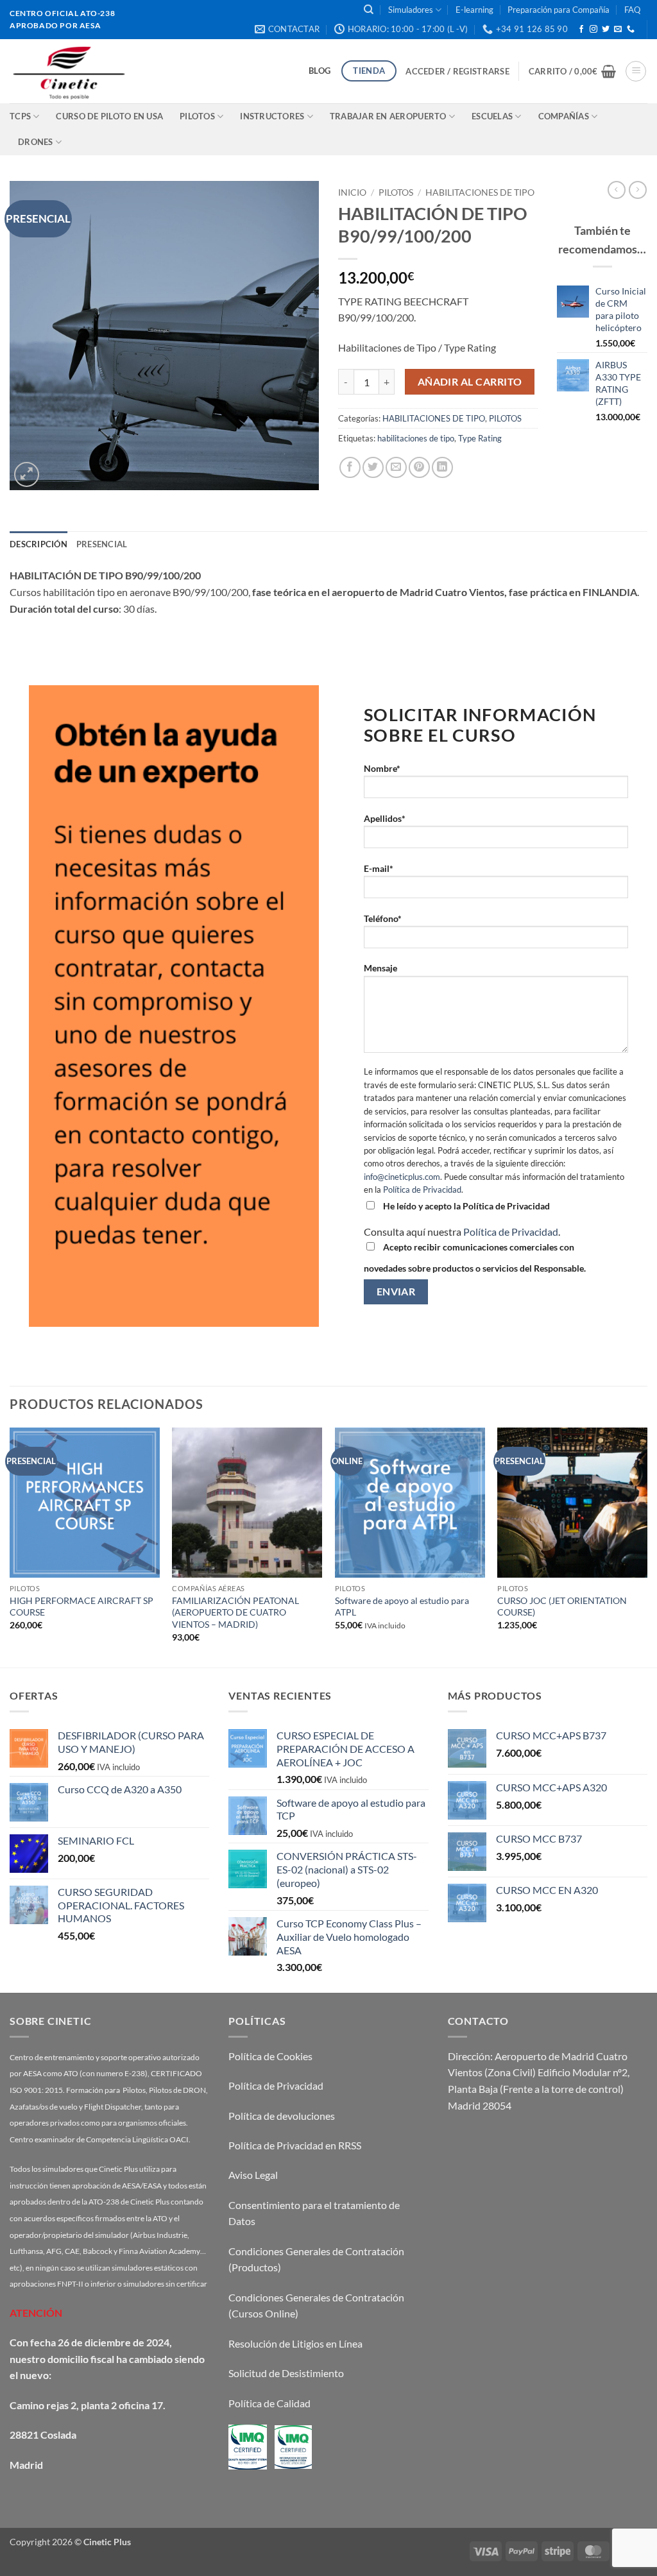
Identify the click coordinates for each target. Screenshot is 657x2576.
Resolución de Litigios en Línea (295, 2343)
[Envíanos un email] (618, 30)
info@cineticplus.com (402, 1177)
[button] (457, 71)
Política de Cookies (270, 2056)
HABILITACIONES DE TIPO (480, 192)
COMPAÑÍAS (564, 116)
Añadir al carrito (470, 382)
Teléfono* (383, 918)
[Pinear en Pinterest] (419, 467)
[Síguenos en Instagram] (593, 30)
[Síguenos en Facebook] (581, 30)
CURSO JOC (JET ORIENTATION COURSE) (562, 1607)
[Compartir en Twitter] (373, 467)
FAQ (632, 10)
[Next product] (617, 190)
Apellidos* (385, 818)
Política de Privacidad (422, 1190)
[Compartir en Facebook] (350, 467)
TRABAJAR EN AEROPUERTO (388, 116)
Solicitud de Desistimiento (286, 2373)
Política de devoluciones (282, 2116)
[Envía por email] (396, 467)
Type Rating (480, 438)
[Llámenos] (631, 30)
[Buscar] (369, 10)
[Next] (647, 1546)
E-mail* (379, 868)
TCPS (20, 116)
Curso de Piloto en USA (109, 116)
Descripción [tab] (38, 544)
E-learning (474, 10)
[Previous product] (638, 190)
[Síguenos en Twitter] (606, 30)
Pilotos (197, 116)
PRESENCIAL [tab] (102, 544)
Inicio (352, 192)
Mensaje (380, 968)
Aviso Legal (253, 2175)
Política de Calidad (269, 2403)
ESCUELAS (492, 116)
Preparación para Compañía (559, 10)
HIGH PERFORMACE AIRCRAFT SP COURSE (81, 1607)
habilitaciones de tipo (416, 438)
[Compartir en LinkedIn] (442, 467)
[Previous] (10, 1546)
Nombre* (382, 768)
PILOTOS (396, 192)
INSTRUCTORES (272, 116)
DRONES (36, 142)
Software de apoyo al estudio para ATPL (402, 1607)
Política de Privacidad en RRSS (295, 2145)
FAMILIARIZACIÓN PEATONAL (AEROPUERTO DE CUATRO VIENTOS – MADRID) (235, 1612)
